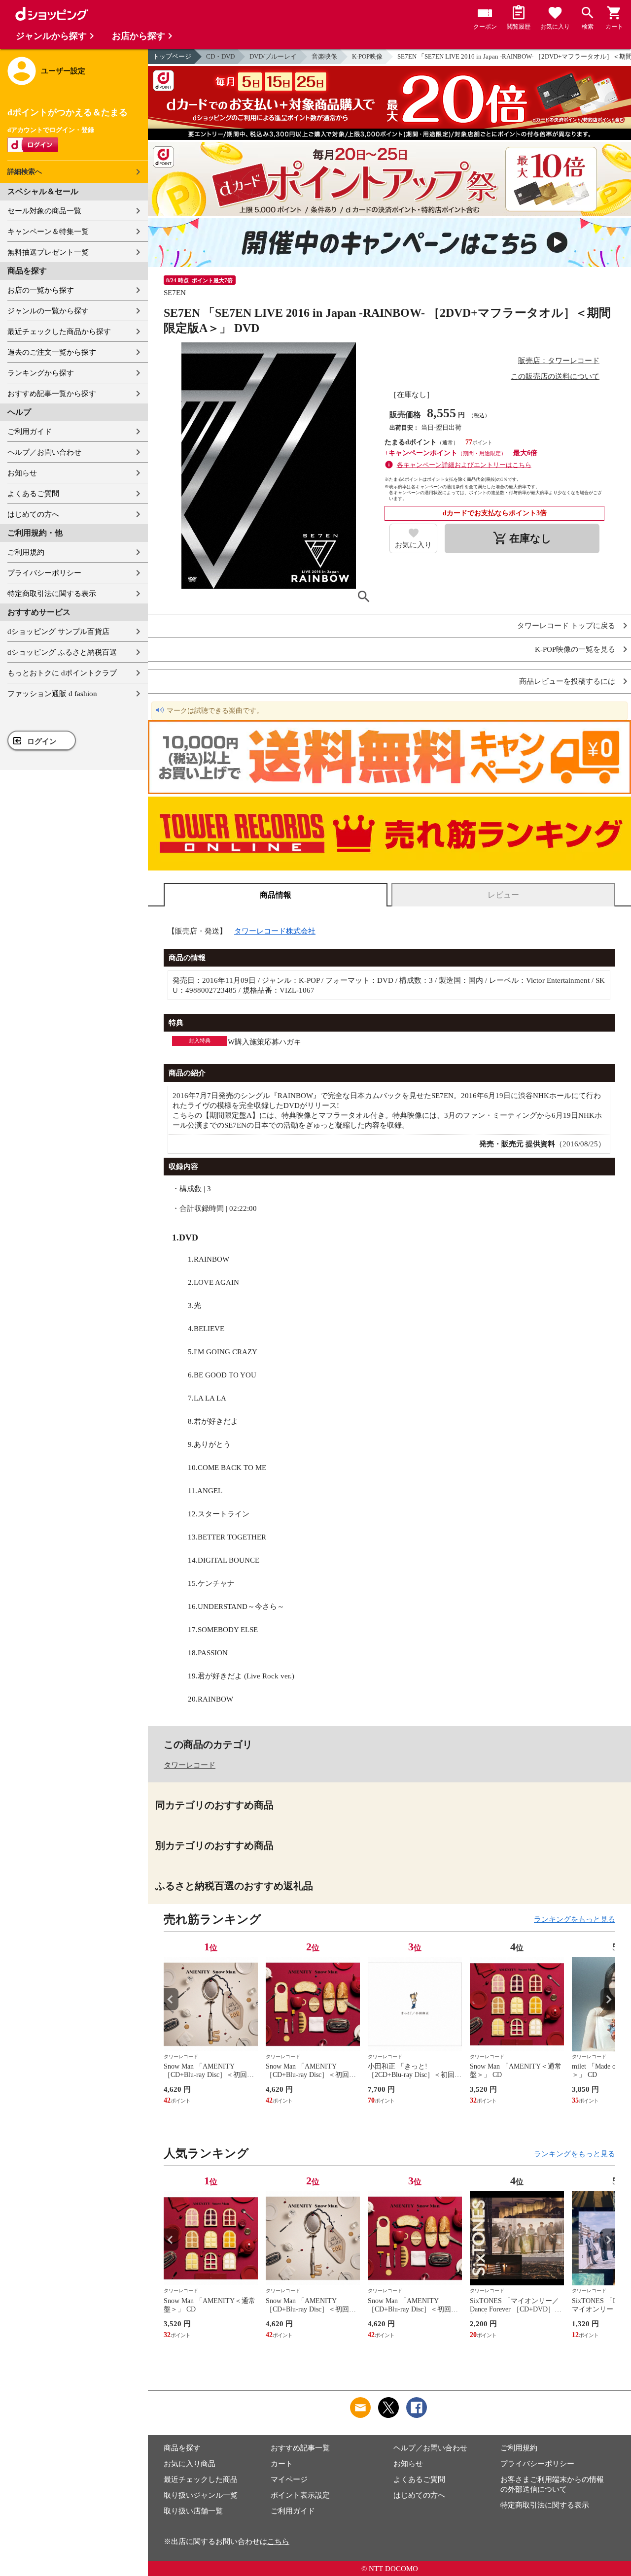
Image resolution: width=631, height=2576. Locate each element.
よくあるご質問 (33, 494)
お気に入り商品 (190, 2464)
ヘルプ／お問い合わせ (44, 452)
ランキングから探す (41, 373)
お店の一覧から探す (41, 290)
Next (608, 1999)
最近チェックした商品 (201, 2479)
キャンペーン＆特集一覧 (48, 232)
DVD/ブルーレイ (273, 56)
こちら (278, 2542)
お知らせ (22, 473)
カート (282, 2464)
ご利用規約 (26, 552)
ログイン (42, 741)
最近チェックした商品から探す (59, 332)
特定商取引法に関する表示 (52, 594)
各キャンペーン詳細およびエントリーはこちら (464, 465)
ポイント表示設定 (300, 2495)
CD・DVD (220, 56)
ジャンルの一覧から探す (48, 311)
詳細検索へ (25, 172)
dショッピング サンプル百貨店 (58, 632)
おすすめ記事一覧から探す (52, 394)
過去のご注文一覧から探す (52, 352)
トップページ (172, 56)
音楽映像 (324, 56)
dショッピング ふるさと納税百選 (62, 652)
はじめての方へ (33, 514)
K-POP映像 (367, 56)
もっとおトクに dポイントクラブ (62, 673)
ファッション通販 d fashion (52, 694)
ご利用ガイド (30, 432)
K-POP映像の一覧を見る (575, 650)
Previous (171, 1999)
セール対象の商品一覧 (44, 211)
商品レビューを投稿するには (567, 682)
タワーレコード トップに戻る (566, 626)
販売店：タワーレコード (559, 361)
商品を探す (182, 2448)
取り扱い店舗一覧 (193, 2511)
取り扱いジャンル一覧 (201, 2495)
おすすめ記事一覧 (300, 2448)
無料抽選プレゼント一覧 (48, 252)
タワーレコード (190, 1765)
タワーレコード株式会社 (275, 931)
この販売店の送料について (555, 376)
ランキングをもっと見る (575, 1919)
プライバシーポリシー (44, 573)
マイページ (289, 2479)
